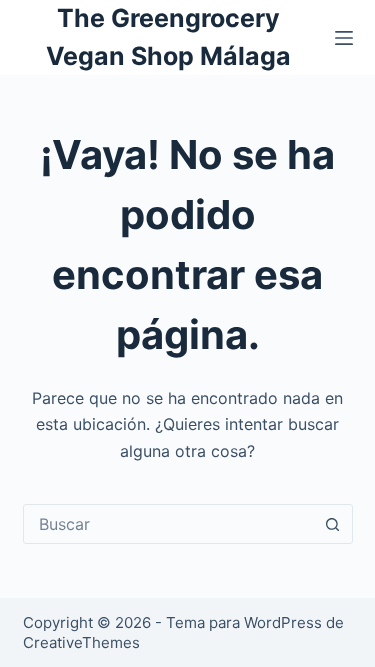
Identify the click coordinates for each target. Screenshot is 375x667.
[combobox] (169, 524)
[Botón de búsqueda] (333, 524)
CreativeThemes (81, 642)
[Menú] (344, 38)
